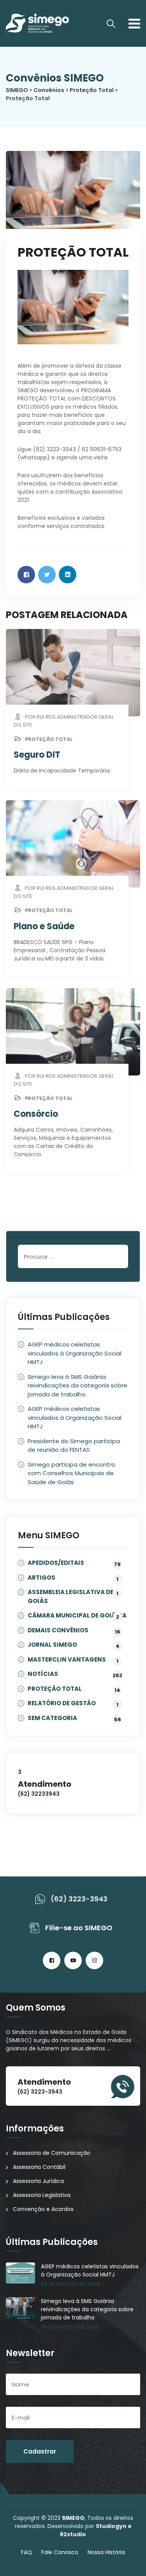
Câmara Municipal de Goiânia (77, 1616)
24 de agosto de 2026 (70, 2284)
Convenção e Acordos (43, 2209)
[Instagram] (94, 1960)
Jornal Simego (52, 1645)
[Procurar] (111, 24)
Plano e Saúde (44, 926)
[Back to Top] (129, 2563)
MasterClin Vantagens (67, 1660)
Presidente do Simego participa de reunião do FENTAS (74, 1446)
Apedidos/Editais (56, 1563)
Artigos (41, 1578)
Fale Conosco (60, 2552)
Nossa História (106, 2552)
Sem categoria (52, 1718)
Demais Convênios (58, 1631)
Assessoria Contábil (39, 2167)
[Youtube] (73, 1960)
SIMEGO (73, 2518)
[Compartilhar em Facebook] (26, 575)
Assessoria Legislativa (42, 2195)
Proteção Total (49, 739)
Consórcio (36, 1114)
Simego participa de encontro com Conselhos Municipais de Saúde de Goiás (71, 1473)
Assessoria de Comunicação (52, 2153)
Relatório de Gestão (62, 1703)
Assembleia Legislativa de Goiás (73, 1596)
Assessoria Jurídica (38, 2181)
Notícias (43, 1674)
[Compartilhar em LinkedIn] (68, 575)
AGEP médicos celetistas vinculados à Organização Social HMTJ (75, 1353)
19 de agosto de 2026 (70, 2327)
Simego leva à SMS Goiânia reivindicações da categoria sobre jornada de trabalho (77, 1385)
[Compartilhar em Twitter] (47, 575)
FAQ (26, 2552)
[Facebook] (52, 1960)
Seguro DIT (37, 755)
